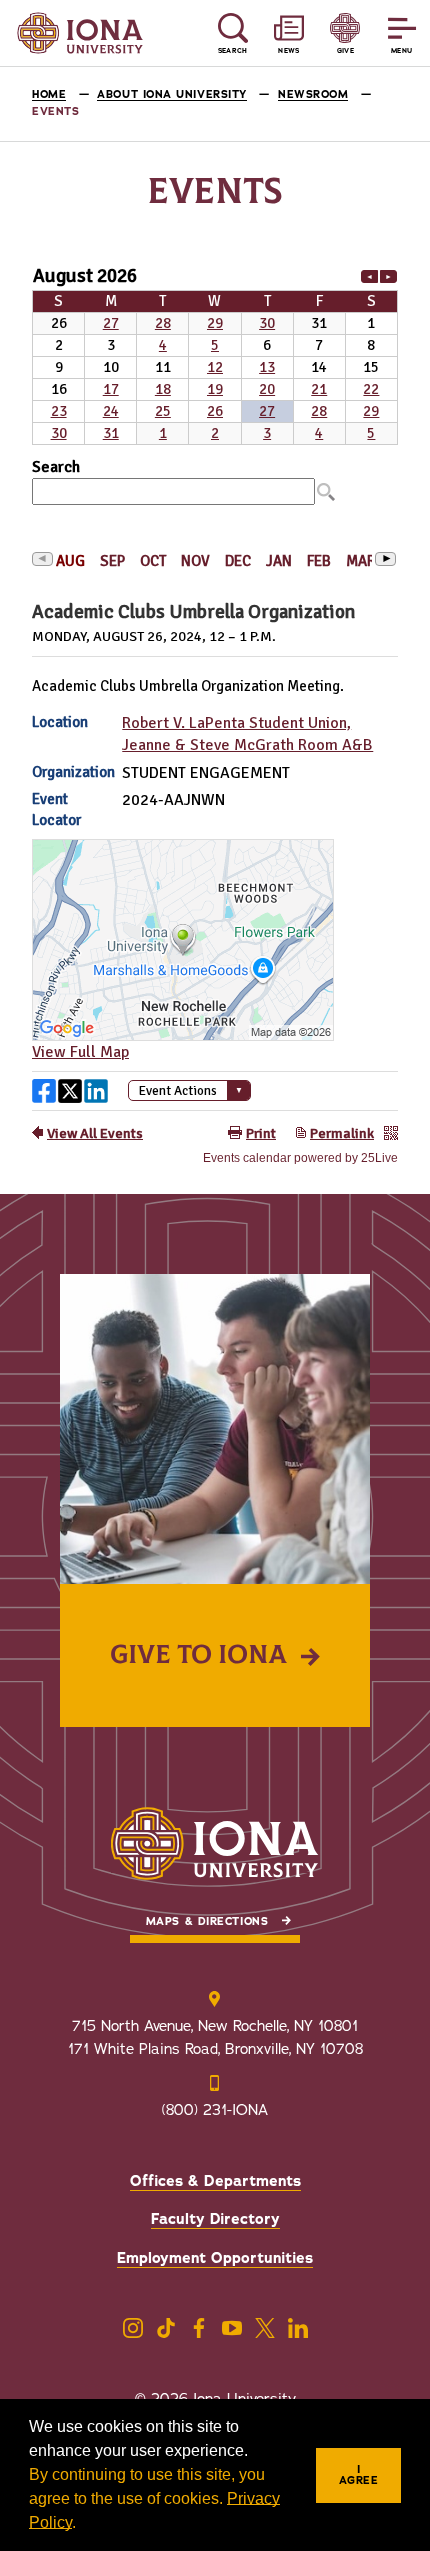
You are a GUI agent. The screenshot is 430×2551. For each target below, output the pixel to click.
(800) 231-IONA (215, 2110)
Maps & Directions (207, 1921)
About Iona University (172, 94)
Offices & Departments (215, 2181)
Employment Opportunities (215, 2258)
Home (49, 94)
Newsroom (313, 94)
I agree (359, 2475)
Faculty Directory (215, 2219)
